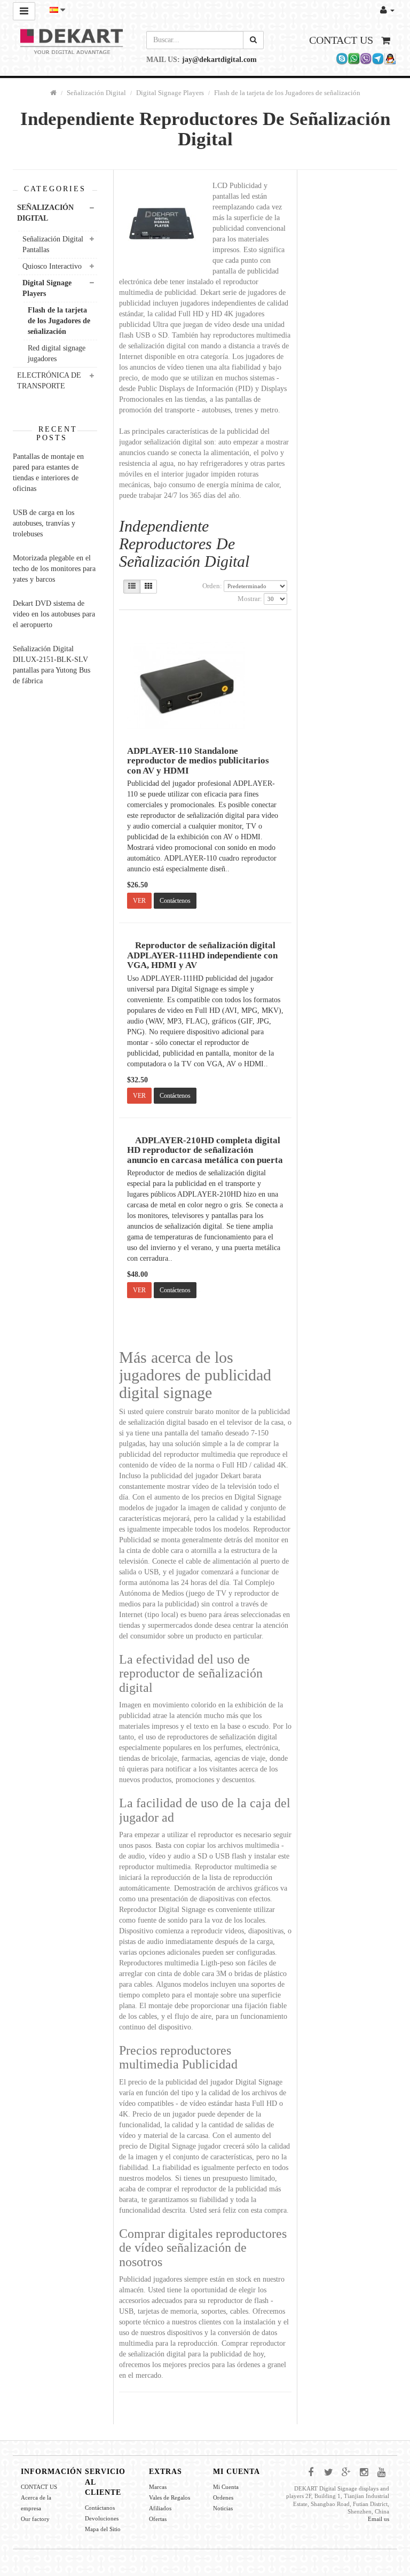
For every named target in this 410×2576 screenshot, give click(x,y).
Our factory (35, 2519)
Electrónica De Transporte (49, 381)
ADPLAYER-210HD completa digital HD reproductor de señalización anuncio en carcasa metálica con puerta (205, 1150)
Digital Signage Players (170, 93)
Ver (139, 901)
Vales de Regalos (169, 2497)
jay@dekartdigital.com (219, 60)
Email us (379, 2519)
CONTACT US (39, 2487)
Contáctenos (175, 901)
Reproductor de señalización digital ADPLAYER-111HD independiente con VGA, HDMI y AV (202, 955)
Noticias (223, 2508)
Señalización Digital (96, 93)
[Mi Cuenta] (387, 10)
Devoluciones (102, 2518)
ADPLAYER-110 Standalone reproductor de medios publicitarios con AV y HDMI (198, 761)
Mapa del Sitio (103, 2529)
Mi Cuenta (226, 2487)
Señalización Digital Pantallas (53, 244)
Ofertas (158, 2519)
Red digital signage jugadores (57, 353)
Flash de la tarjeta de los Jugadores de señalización (287, 93)
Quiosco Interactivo (52, 266)
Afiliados (160, 2508)
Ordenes (223, 2497)
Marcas (158, 2487)
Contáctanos (100, 2508)
